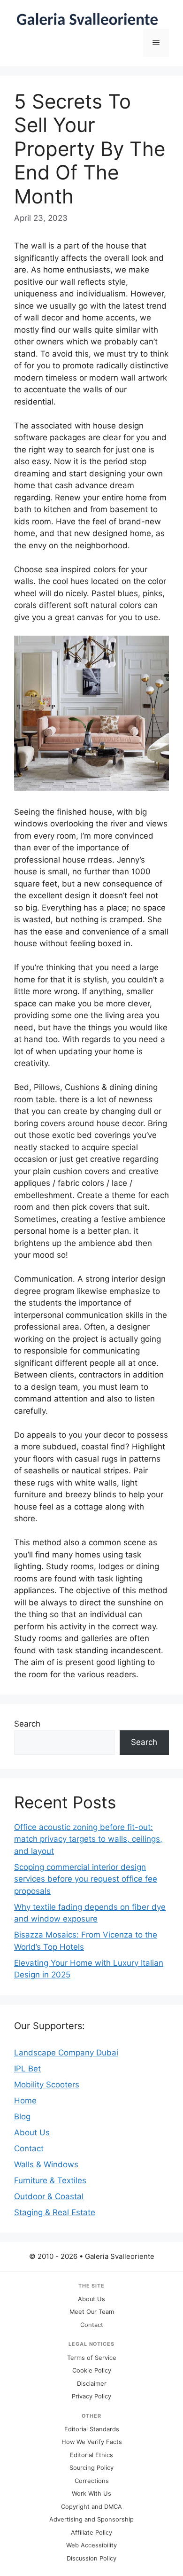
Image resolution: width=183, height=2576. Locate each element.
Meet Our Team (92, 2312)
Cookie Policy (92, 2370)
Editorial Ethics (91, 2455)
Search (27, 1724)
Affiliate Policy (91, 2533)
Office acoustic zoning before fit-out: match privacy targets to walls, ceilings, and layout (88, 1839)
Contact (29, 2148)
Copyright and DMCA (91, 2507)
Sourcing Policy (91, 2468)
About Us (32, 2132)
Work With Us (91, 2494)
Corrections (92, 2481)
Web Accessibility (91, 2545)
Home (25, 2101)
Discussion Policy (91, 2558)
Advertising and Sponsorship (91, 2519)
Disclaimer (92, 2384)
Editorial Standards (92, 2429)
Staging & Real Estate (55, 2212)
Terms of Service (92, 2358)
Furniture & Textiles (50, 2180)
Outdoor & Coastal (49, 2196)
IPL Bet (27, 2069)
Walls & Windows (46, 2164)
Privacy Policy (91, 2396)
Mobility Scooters (47, 2085)
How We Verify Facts (92, 2442)
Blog (22, 2117)
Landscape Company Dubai (66, 2053)
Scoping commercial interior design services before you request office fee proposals (86, 1879)
